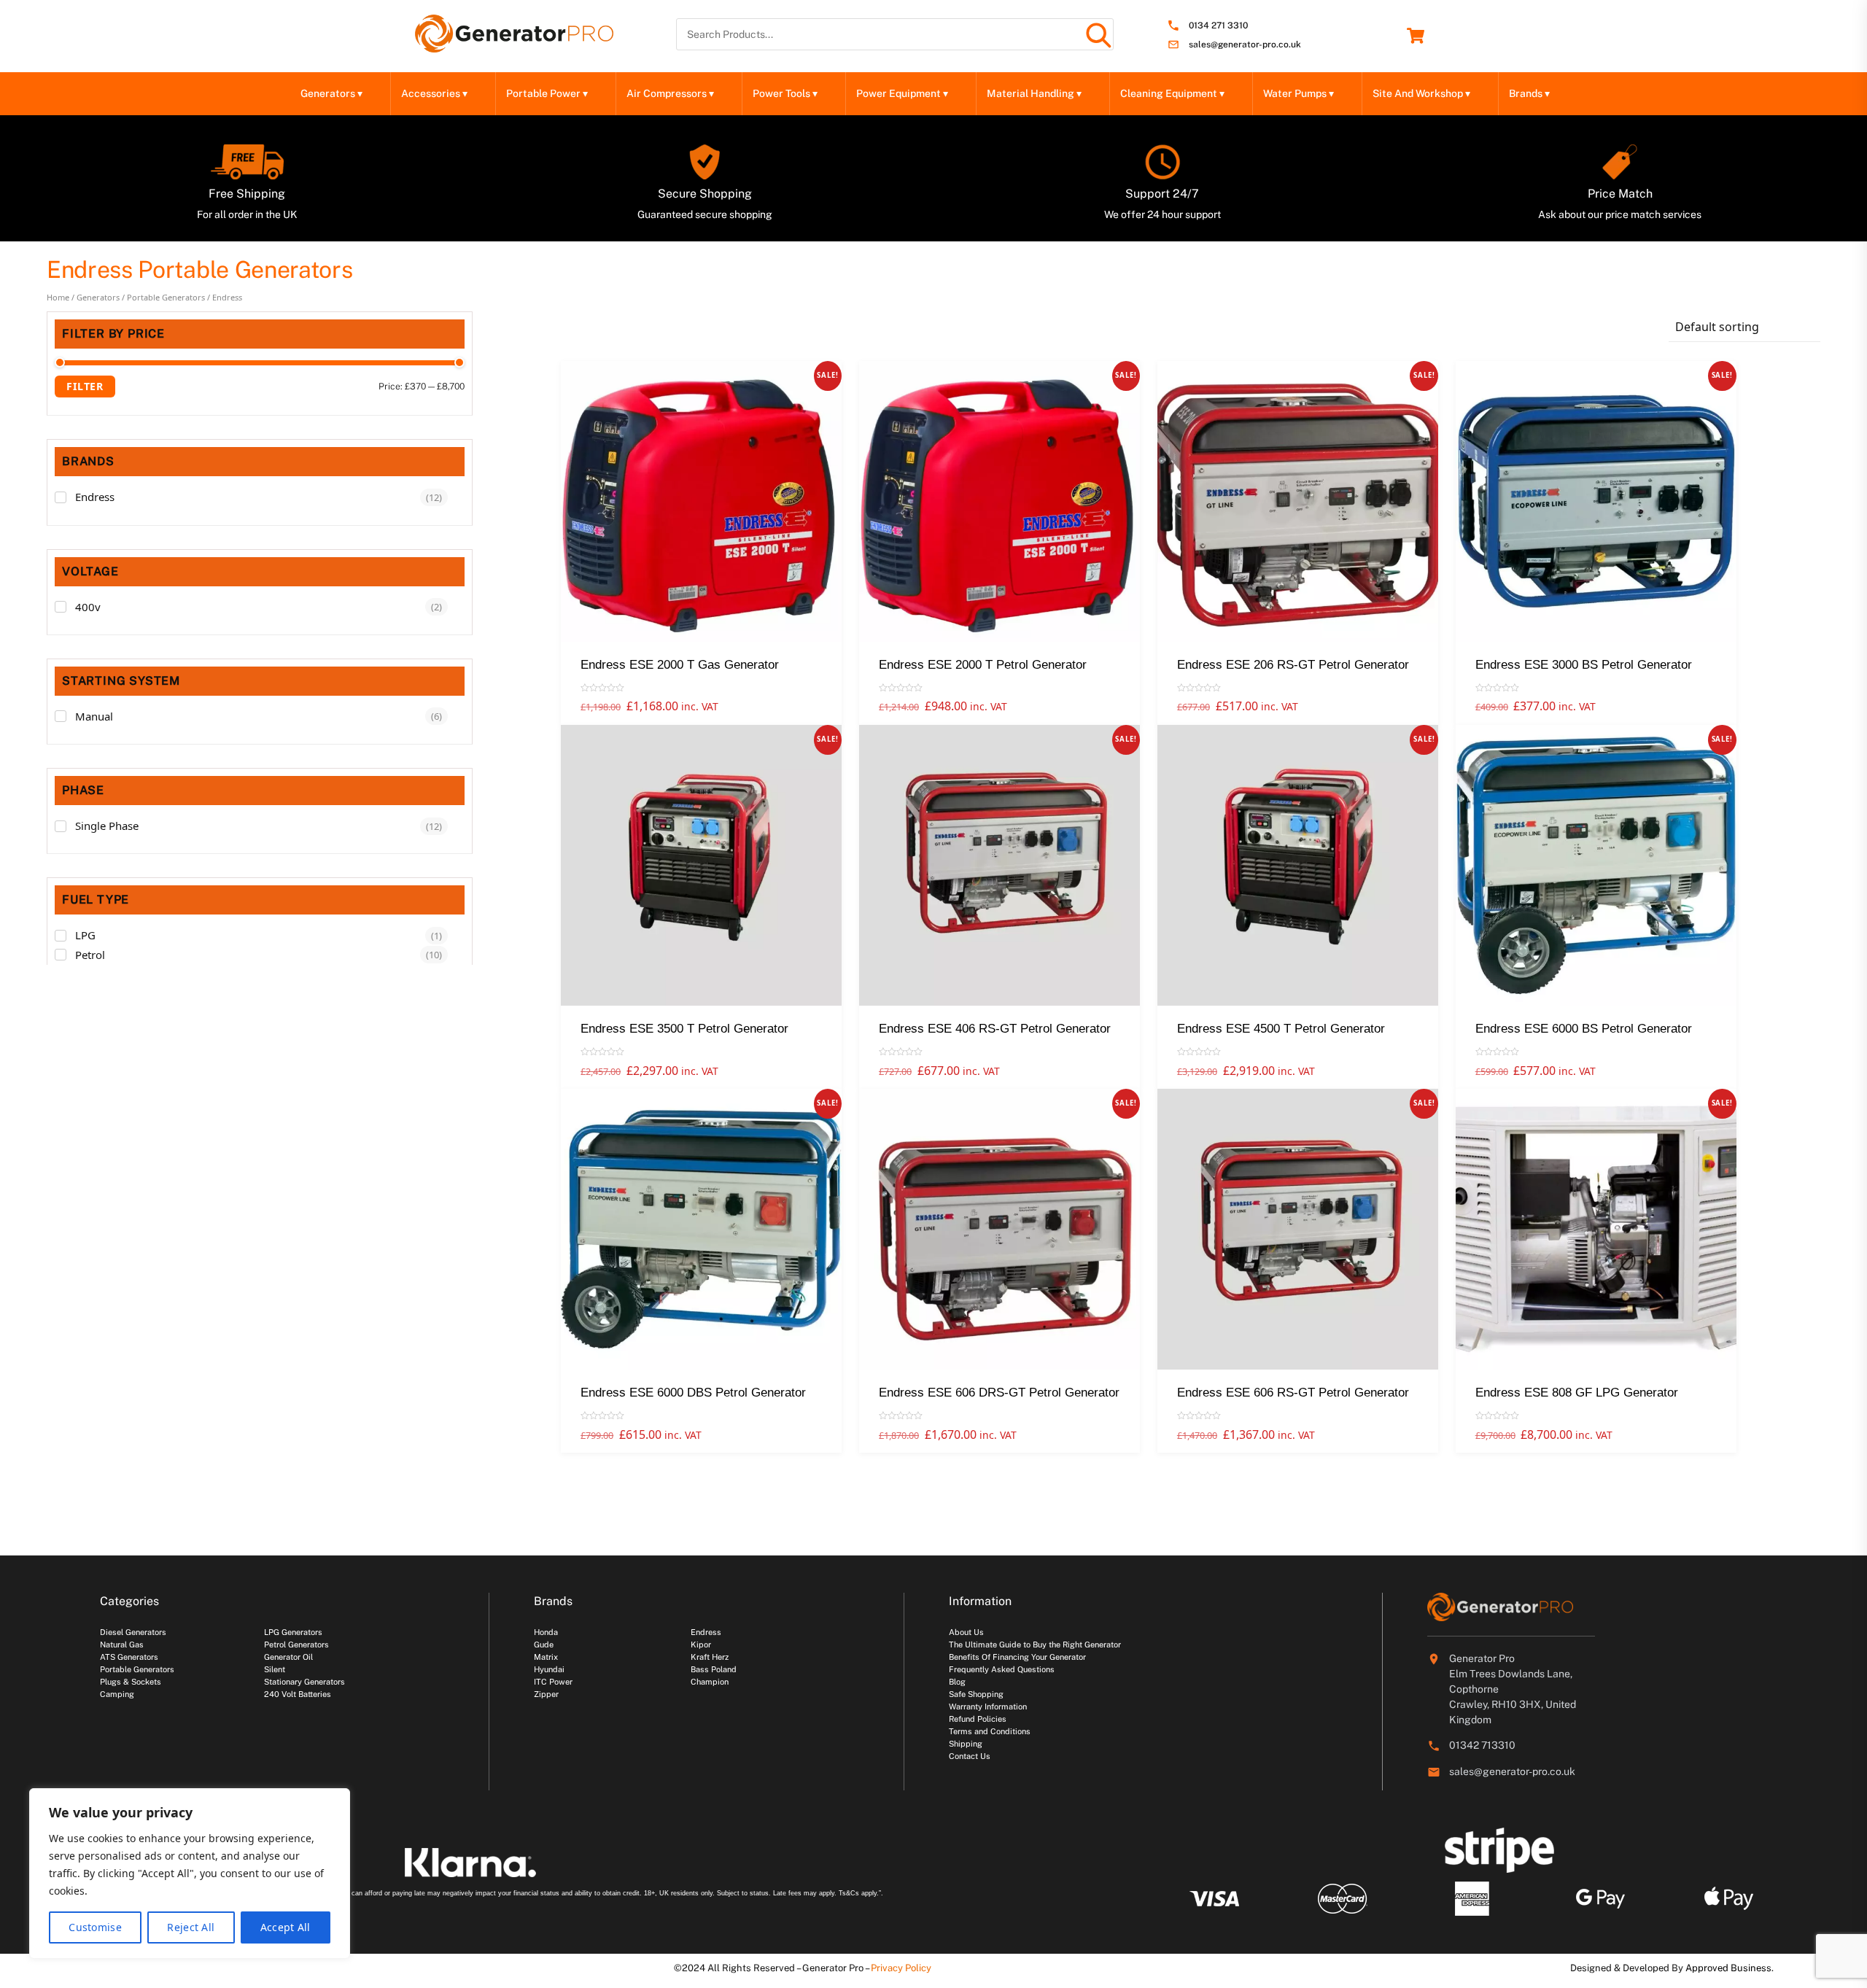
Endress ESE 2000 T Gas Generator (680, 665)
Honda (546, 1632)
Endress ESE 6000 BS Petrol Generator (1584, 1029)
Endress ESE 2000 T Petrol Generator (983, 665)
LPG (85, 935)
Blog (957, 1682)
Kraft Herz (710, 1657)
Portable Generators (166, 297)
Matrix (546, 1657)
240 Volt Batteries (298, 1694)
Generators (331, 93)
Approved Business (1728, 1968)
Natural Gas (122, 1645)
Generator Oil (288, 1657)
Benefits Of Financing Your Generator (1017, 1657)
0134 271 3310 (1218, 26)
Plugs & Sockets (131, 1682)
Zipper (546, 1694)
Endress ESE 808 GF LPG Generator (1577, 1393)
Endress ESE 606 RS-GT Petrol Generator (1293, 1393)
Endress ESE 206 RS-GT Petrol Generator (1293, 665)
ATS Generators (129, 1657)
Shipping (966, 1744)
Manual (94, 716)
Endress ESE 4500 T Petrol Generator (1281, 1029)
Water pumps (1299, 93)
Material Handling (1034, 93)
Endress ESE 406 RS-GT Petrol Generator (995, 1029)
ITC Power (553, 1682)
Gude (544, 1645)
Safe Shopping (976, 1694)
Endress (95, 497)
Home (58, 297)
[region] (190, 1874)
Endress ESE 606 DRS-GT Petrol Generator (999, 1393)
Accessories (434, 93)
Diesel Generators (133, 1632)
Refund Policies (978, 1719)
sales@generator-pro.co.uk (1245, 45)
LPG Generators (293, 1632)
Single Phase (107, 826)
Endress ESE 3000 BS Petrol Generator (1584, 665)
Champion (710, 1682)
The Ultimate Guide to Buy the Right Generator (1035, 1645)
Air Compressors (670, 93)
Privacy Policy (901, 1968)
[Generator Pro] (514, 46)
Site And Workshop (1421, 93)
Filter (85, 386)
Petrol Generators (296, 1645)
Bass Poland (714, 1669)
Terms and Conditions (990, 1731)
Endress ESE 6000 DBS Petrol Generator (693, 1393)
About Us (966, 1632)
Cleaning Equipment (1172, 93)
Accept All (286, 1927)
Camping (117, 1694)
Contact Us (970, 1756)
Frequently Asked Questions (1002, 1669)
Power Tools (785, 93)
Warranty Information (988, 1707)
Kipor (701, 1645)
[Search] (1098, 34)
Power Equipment (902, 93)
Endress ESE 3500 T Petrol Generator (684, 1029)
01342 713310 (1482, 1745)
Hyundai (549, 1669)
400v (88, 607)
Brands (1529, 93)
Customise (95, 1927)
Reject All (191, 1927)
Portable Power (547, 93)
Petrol (90, 955)
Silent (275, 1669)
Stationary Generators (304, 1682)
